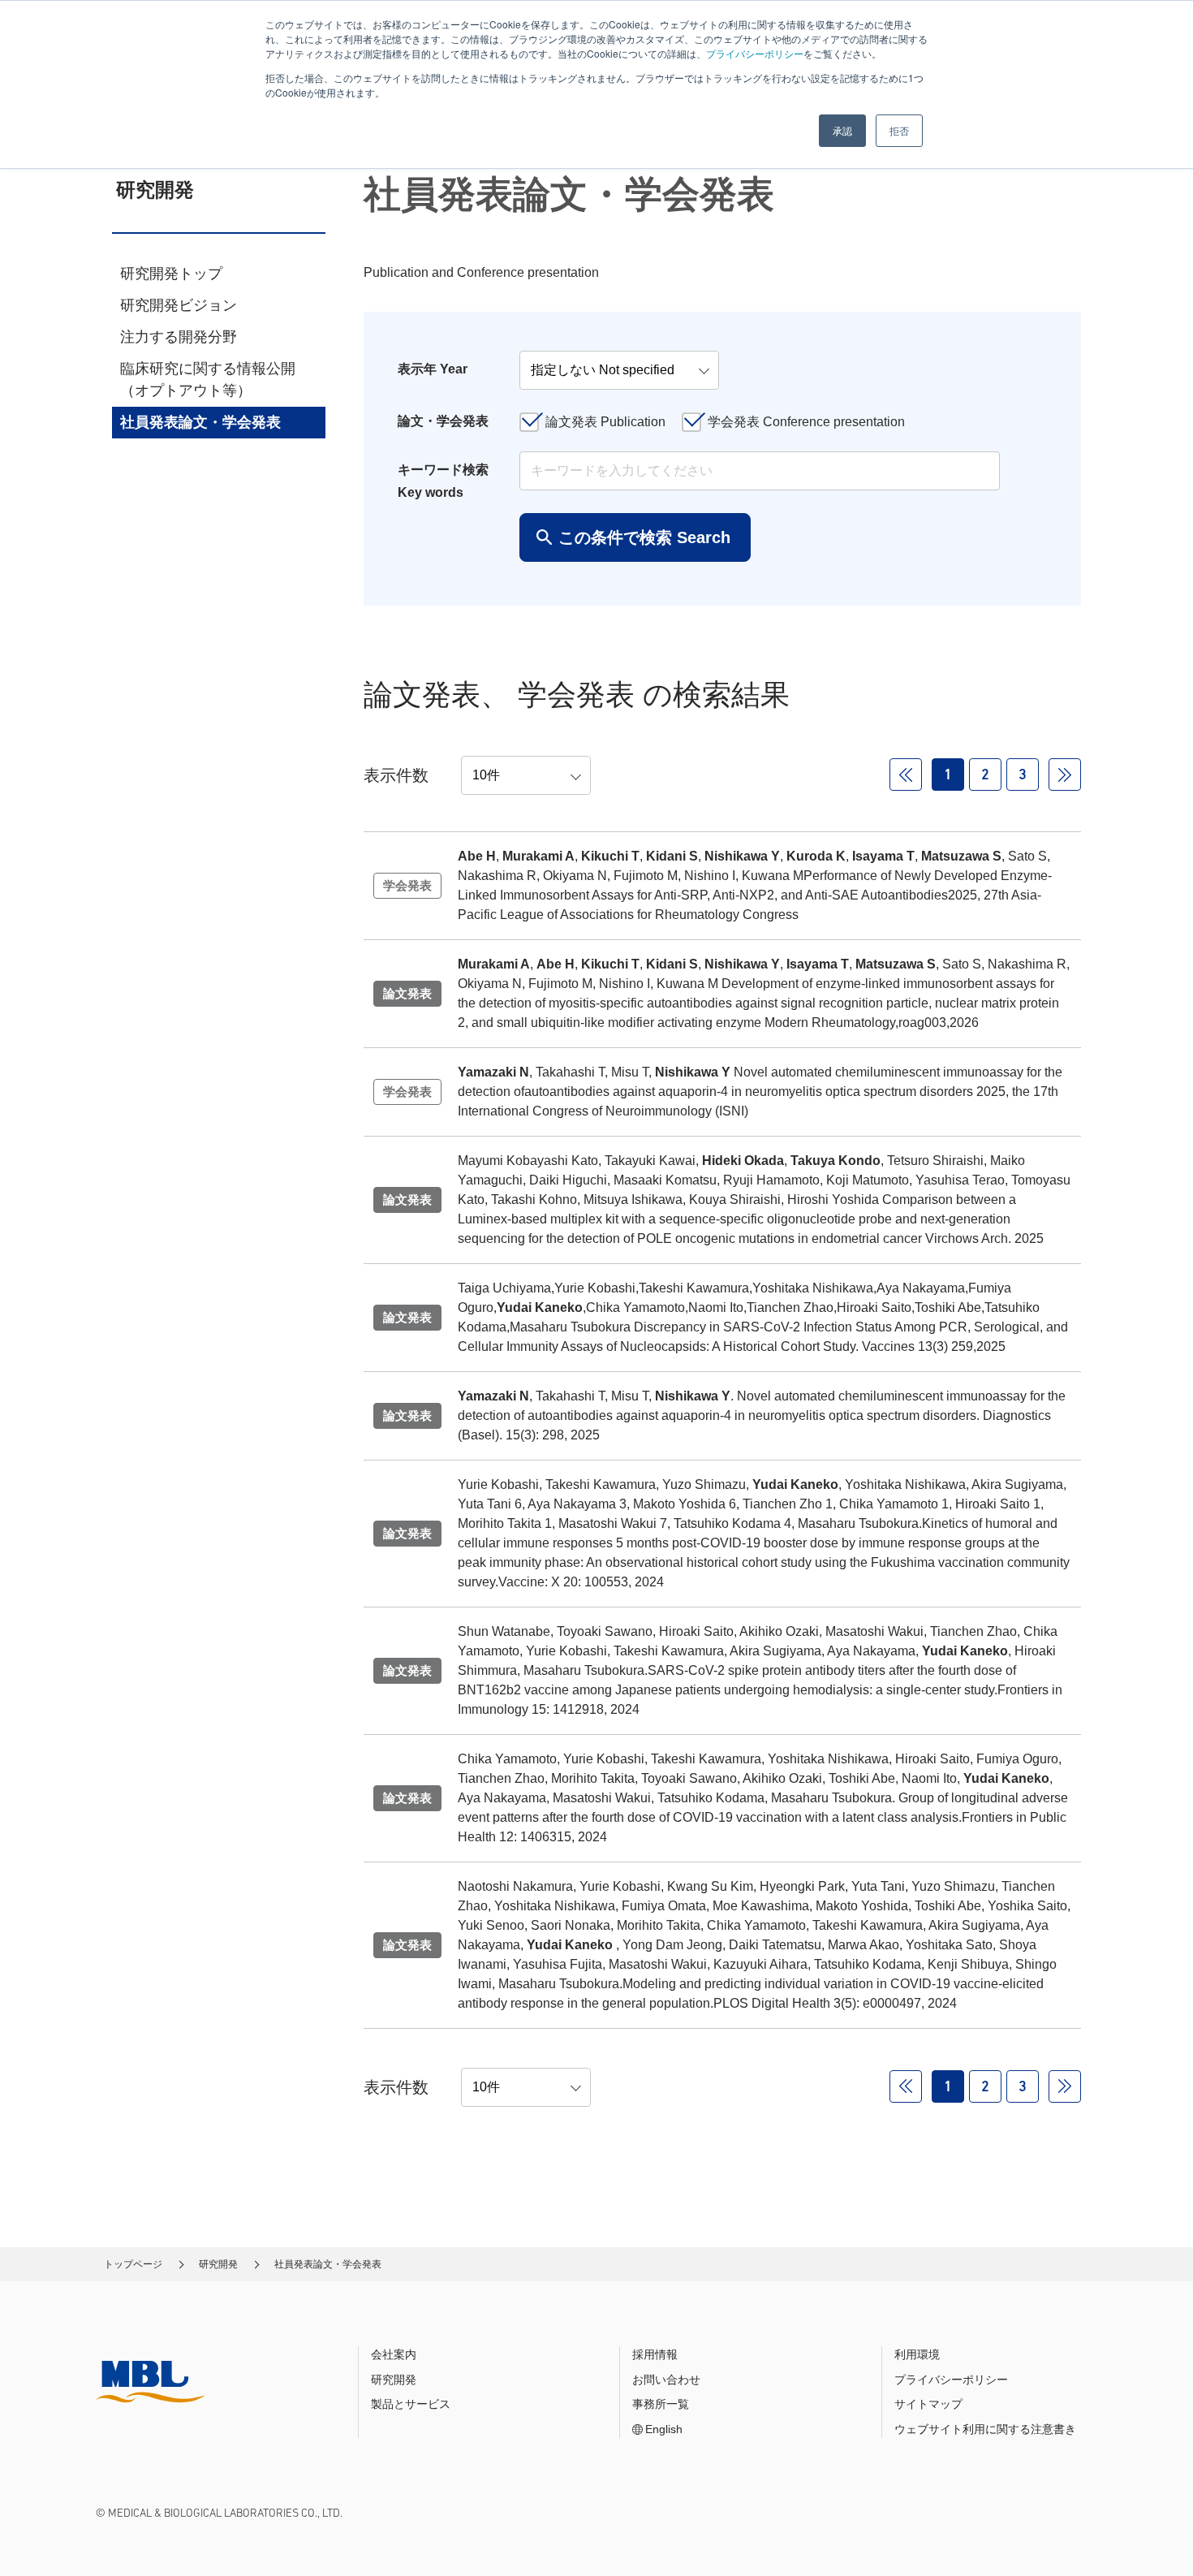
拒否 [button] (899, 130)
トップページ (133, 2264)
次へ (1065, 775)
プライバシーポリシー (755, 53)
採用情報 (655, 2354)
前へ (906, 775)
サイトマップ (928, 2404)
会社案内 (394, 2354)
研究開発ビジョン (179, 305)
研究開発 (218, 2264)
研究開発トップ (171, 274)
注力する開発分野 (179, 337)
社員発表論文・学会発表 (200, 422)
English (664, 2429)
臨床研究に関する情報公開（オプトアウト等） (208, 380)
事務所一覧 (661, 2404)
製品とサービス (411, 2404)
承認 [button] (842, 130)
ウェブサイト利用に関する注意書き (985, 2429)
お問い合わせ (666, 2380)
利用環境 (917, 2354)
